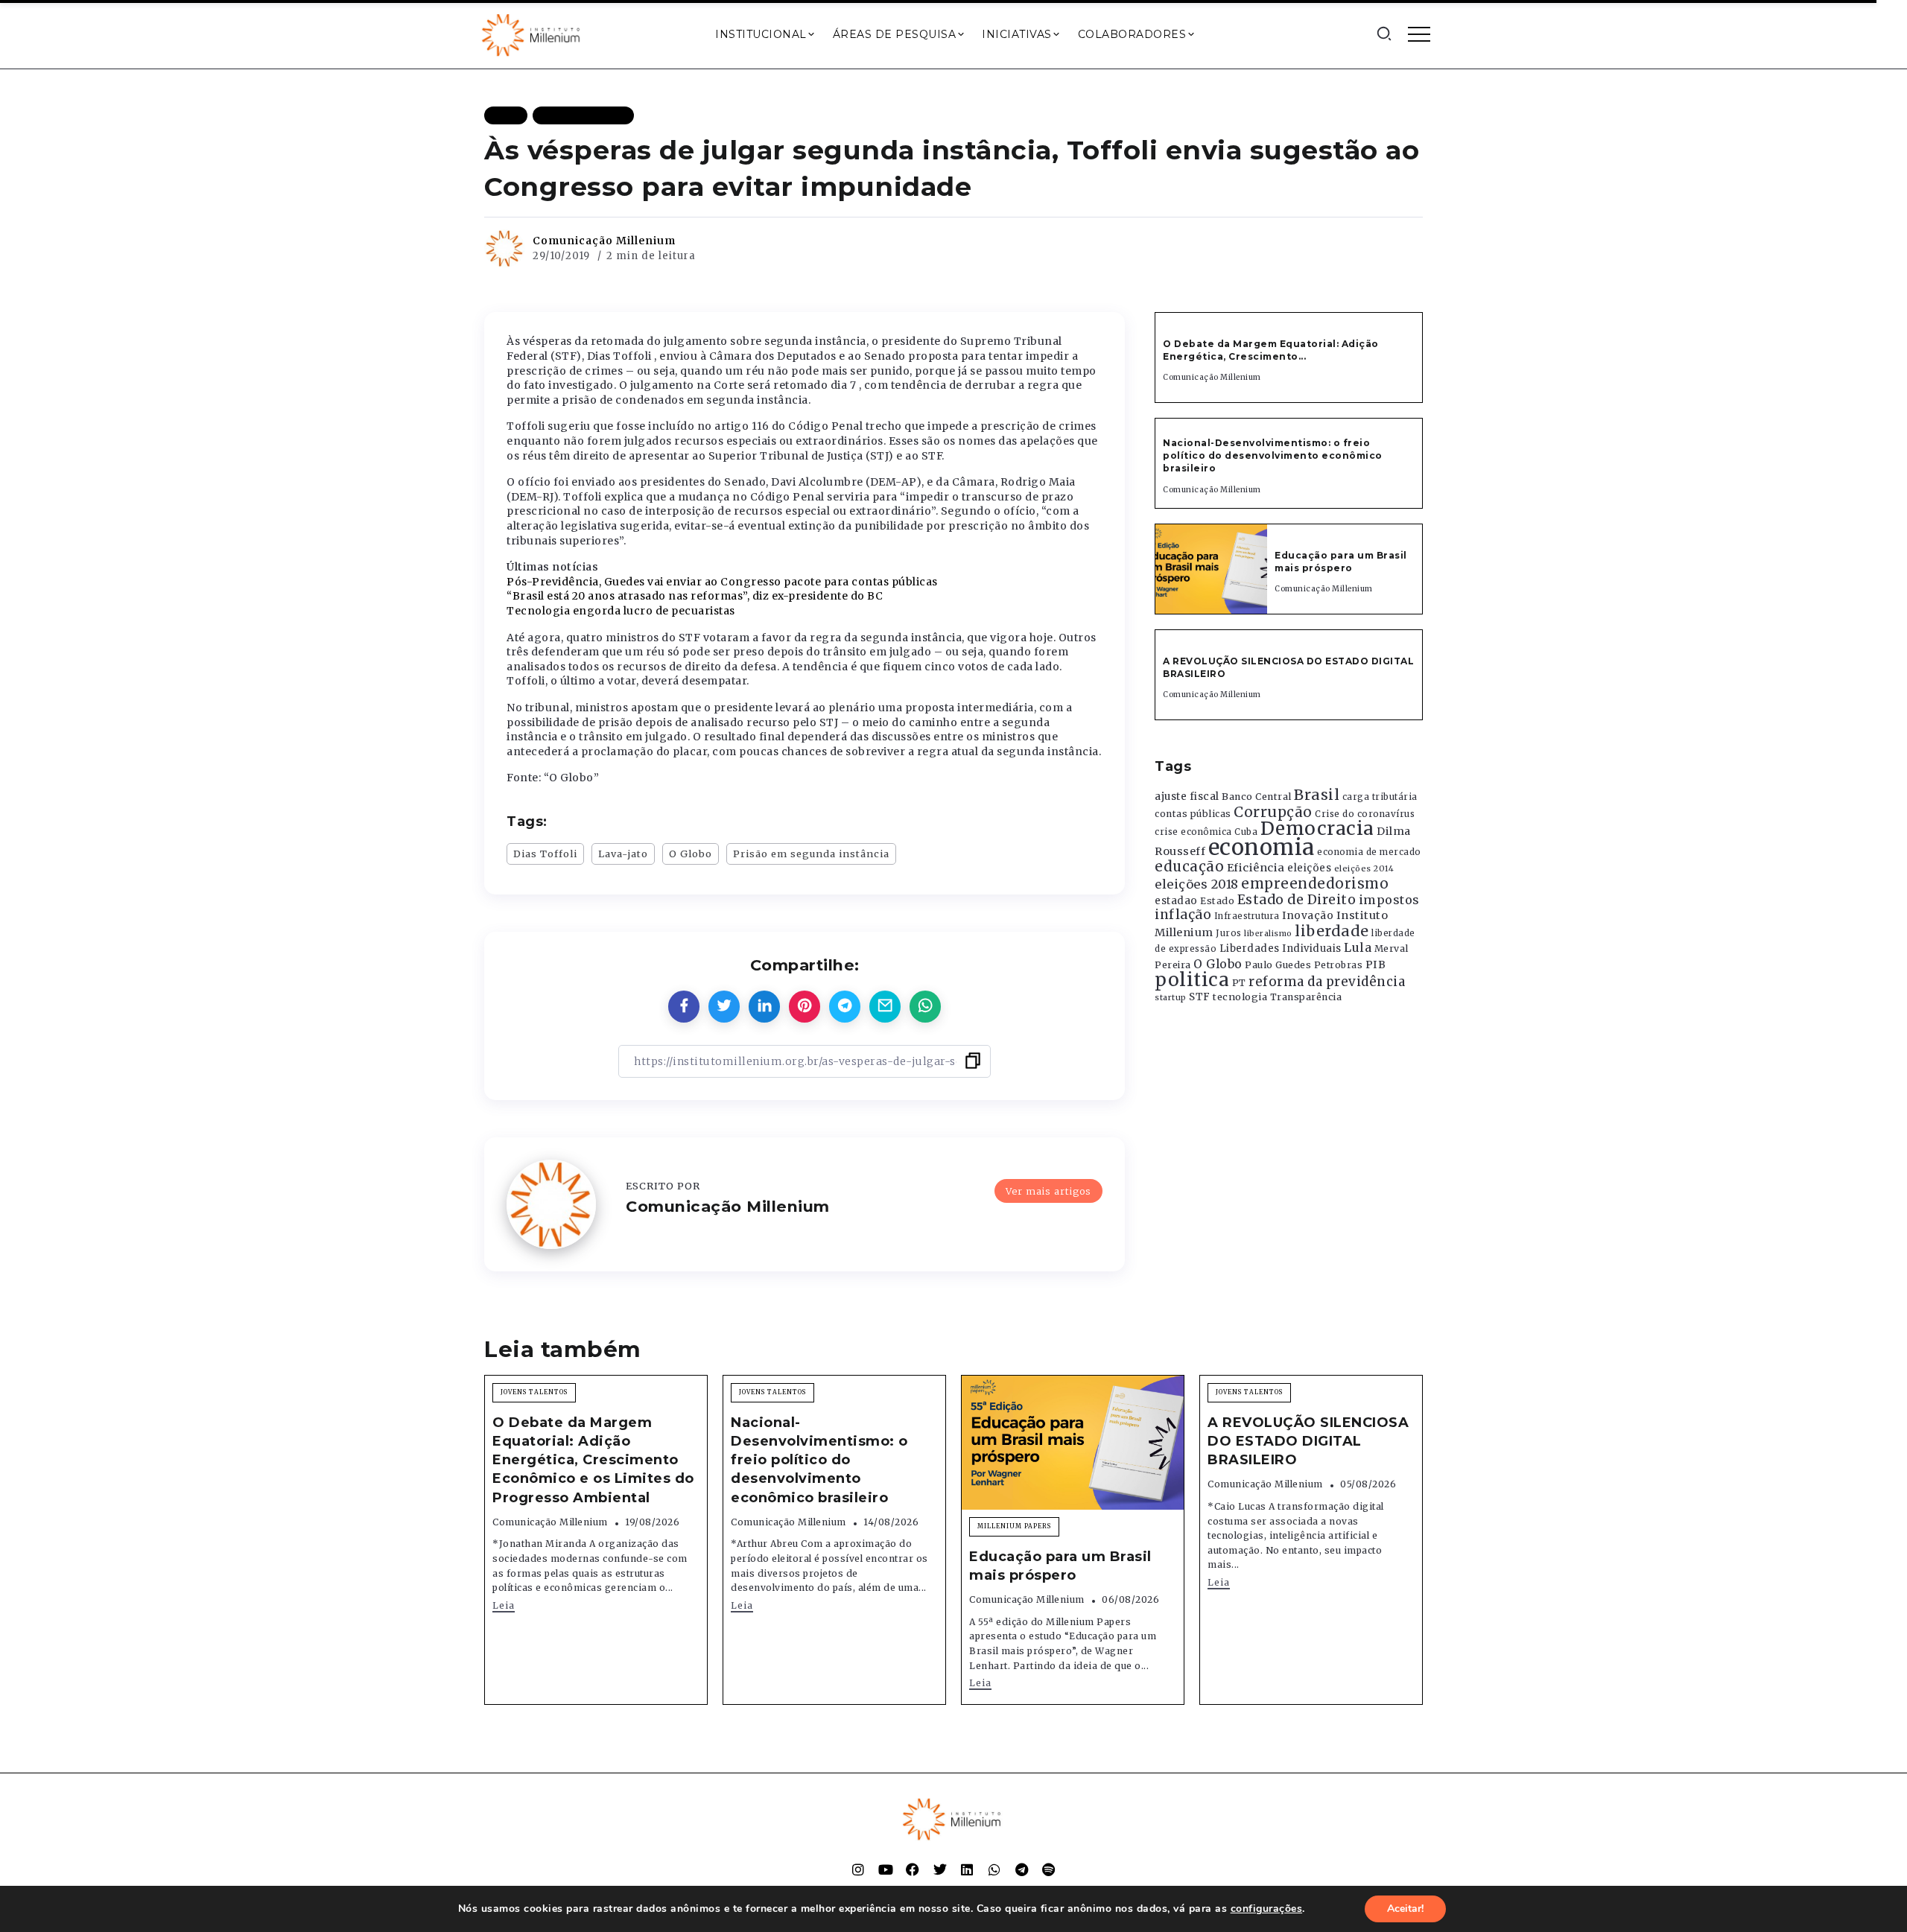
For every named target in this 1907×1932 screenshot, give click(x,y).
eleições (1309, 868)
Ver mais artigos (1048, 1191)
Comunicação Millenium (604, 241)
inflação (1183, 915)
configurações (1267, 1909)
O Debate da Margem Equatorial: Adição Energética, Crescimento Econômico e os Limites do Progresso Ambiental (593, 1460)
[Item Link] (1211, 569)
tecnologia (1240, 997)
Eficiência (1256, 868)
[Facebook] (913, 1869)
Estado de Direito (1297, 900)
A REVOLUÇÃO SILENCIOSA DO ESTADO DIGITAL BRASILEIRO (1308, 1441)
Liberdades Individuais (1281, 948)
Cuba (1246, 832)
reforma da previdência (1327, 982)
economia (1262, 847)
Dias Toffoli (545, 854)
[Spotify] (1049, 1869)
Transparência (1306, 997)
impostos (1389, 900)
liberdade (1332, 931)
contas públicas (1193, 814)
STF (1200, 997)
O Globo (691, 854)
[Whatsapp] (994, 1869)
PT (1239, 983)
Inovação (1308, 916)
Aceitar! (1405, 1909)
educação (1189, 867)
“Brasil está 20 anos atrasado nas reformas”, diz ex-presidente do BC (695, 596)
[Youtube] (886, 1869)
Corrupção (1273, 812)
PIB (1376, 965)
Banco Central (1257, 797)
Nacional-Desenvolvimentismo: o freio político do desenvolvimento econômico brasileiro (1273, 455)
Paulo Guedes (1278, 965)
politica (1192, 980)
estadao (1176, 901)
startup (1171, 998)
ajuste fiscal (1187, 797)
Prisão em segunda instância (811, 854)
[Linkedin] (967, 1869)
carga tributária (1380, 797)
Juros (1229, 933)
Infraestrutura (1247, 916)
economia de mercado (1369, 852)
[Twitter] (940, 1869)
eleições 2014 (1364, 868)
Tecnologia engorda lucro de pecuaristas (621, 611)
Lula (1358, 947)
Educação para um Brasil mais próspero (1341, 562)
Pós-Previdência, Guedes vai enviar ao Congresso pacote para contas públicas (722, 582)
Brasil (1317, 795)
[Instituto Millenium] (533, 34)
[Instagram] (858, 1869)
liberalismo (1268, 934)
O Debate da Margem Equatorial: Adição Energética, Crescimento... (1271, 350)
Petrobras (1339, 965)
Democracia (1317, 829)
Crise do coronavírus (1365, 814)
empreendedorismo (1315, 884)
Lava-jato (623, 854)
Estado (1217, 901)
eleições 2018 (1197, 884)
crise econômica (1193, 832)
